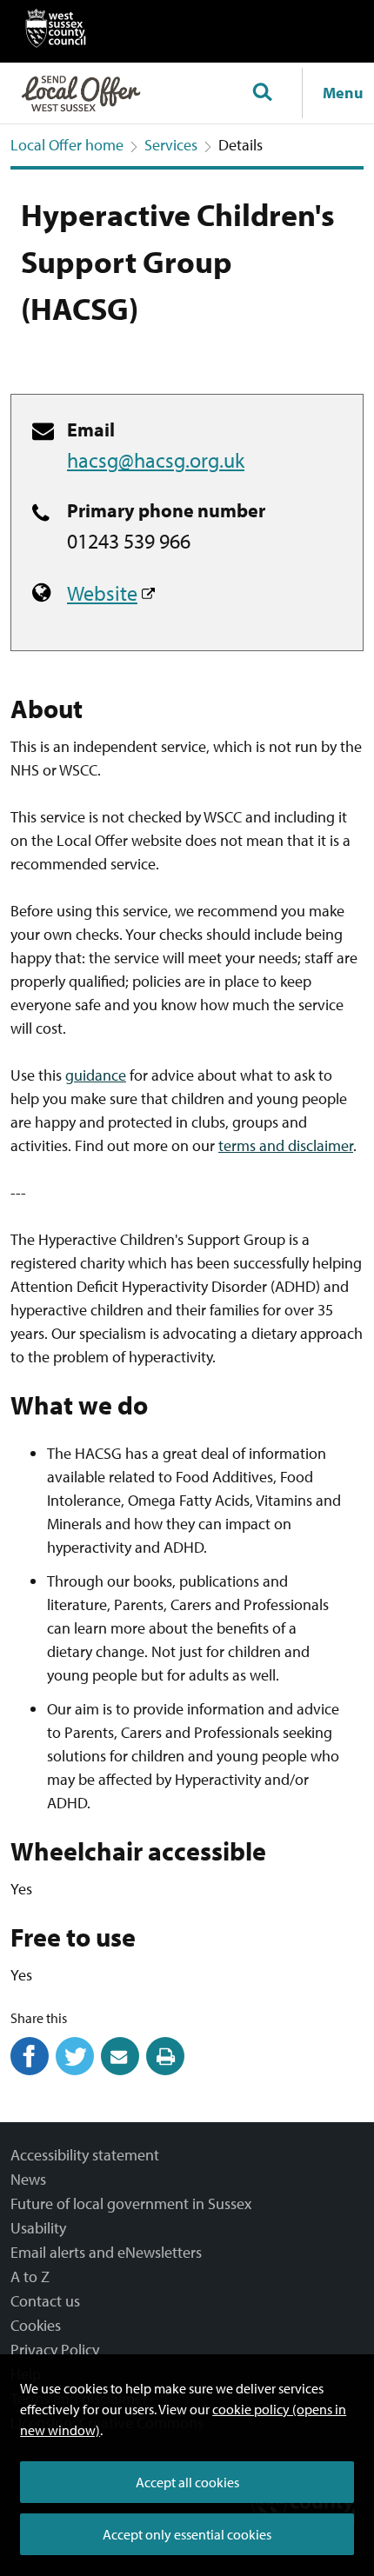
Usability (38, 2228)
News (28, 2179)
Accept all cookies (187, 2482)
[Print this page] (165, 2070)
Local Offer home (67, 145)
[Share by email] (120, 2070)
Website (102, 593)
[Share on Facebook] (30, 2070)
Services (171, 145)
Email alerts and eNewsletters (106, 2252)
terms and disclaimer (286, 1145)
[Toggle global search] (262, 93)
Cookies (36, 2325)
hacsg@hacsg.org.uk (156, 460)
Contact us (45, 2301)
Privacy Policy (55, 2350)
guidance (96, 1075)
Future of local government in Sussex (131, 2203)
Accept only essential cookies (187, 2534)
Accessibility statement (85, 2155)
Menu (343, 93)
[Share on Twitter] (75, 2070)
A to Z (30, 2276)
